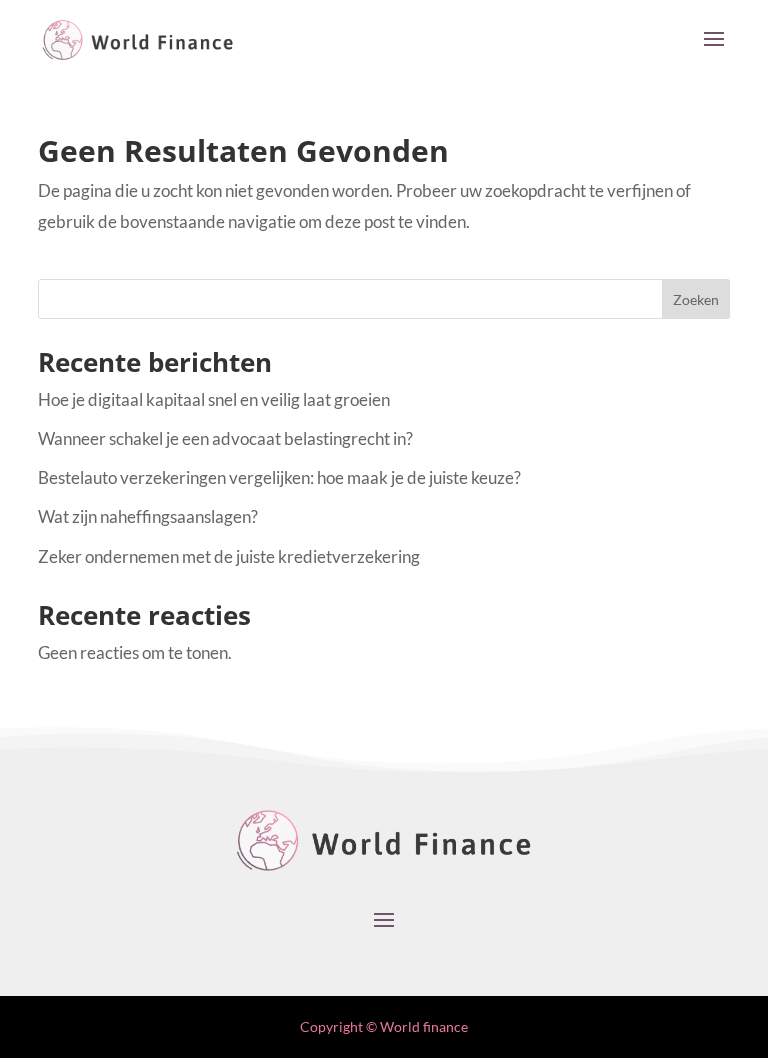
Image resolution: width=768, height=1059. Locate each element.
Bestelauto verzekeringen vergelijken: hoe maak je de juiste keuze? (279, 477)
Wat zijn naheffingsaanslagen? (148, 516)
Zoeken (696, 299)
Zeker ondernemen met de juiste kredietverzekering (229, 556)
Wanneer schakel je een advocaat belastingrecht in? (225, 438)
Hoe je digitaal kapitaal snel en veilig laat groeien (214, 399)
